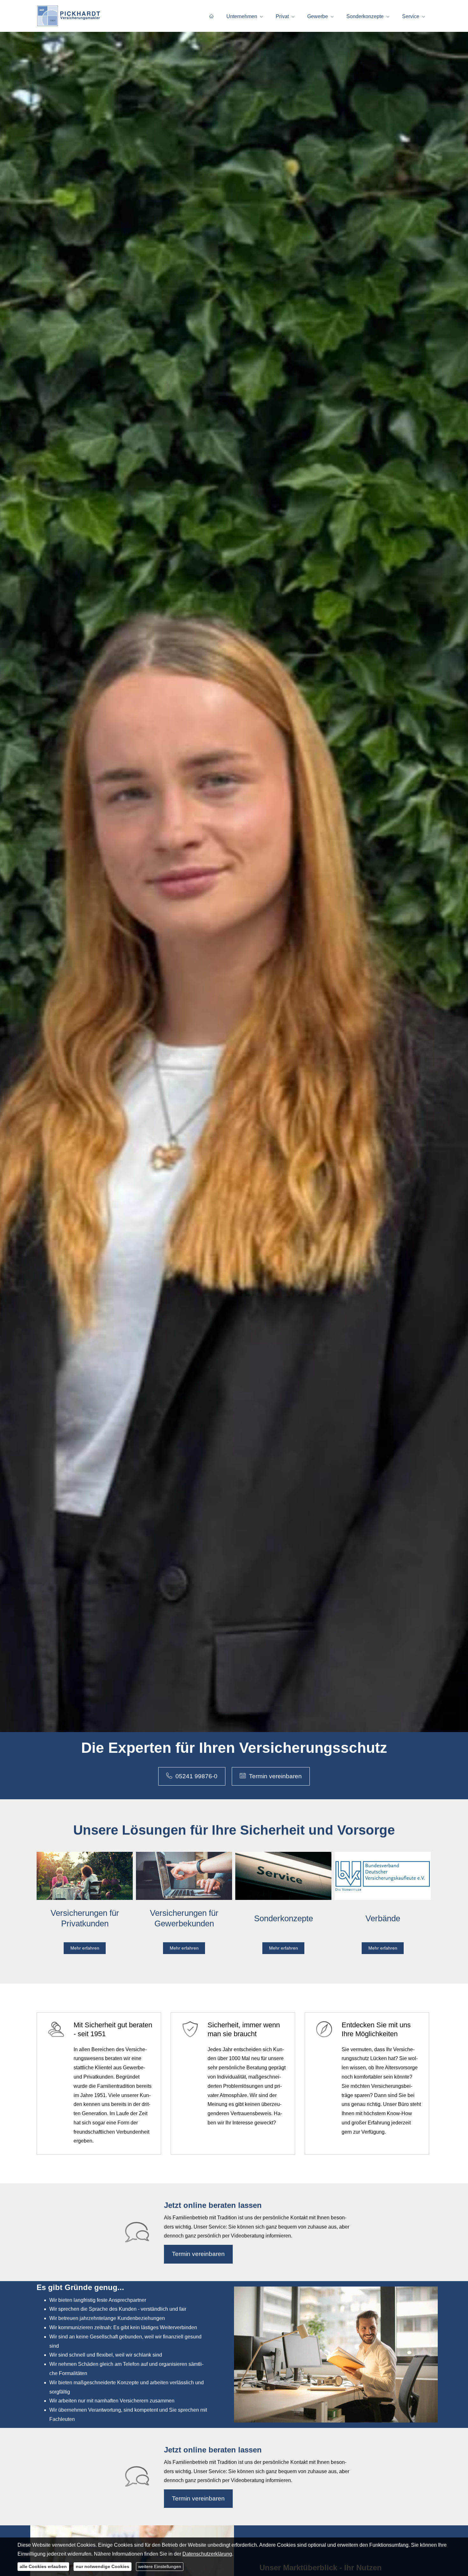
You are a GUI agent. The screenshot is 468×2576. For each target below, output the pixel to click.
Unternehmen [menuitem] (242, 16)
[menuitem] (211, 16)
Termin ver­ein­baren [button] (275, 1776)
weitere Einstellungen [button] (160, 2566)
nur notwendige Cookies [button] (103, 2566)
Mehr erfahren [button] (85, 1948)
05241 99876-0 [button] (196, 1776)
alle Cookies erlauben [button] (43, 2566)
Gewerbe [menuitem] (318, 16)
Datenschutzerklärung (207, 2554)
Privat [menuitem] (282, 16)
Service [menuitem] (411, 16)
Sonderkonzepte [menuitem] (365, 16)
